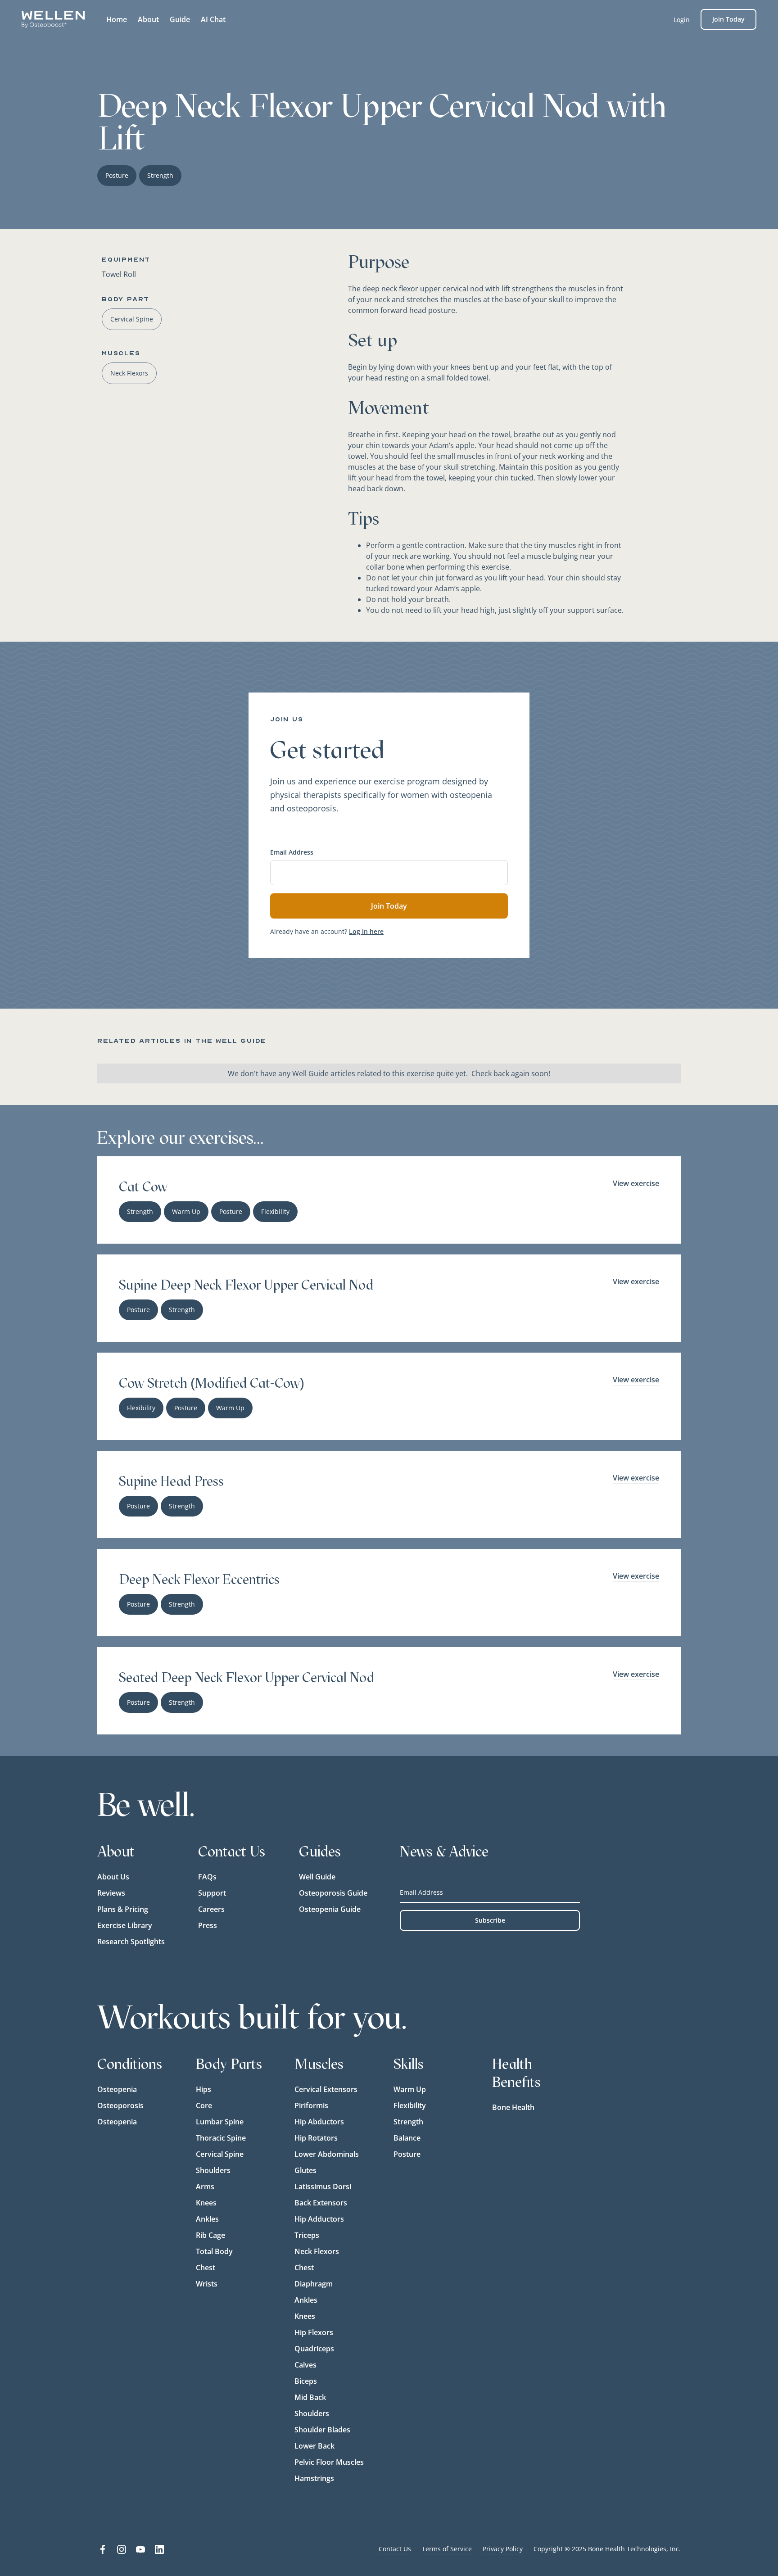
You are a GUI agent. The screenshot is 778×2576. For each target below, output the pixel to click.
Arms (205, 2187)
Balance (407, 2138)
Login (682, 20)
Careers (211, 1909)
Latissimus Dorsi (323, 2187)
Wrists (207, 2284)
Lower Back (314, 2446)
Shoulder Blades (322, 2430)
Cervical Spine (220, 2154)
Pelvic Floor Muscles (329, 2462)
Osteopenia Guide (330, 1909)
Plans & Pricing (123, 1909)
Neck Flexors (317, 2251)
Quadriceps (314, 2349)
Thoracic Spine (221, 2138)
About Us (113, 1877)
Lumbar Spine (220, 2122)
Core (204, 2105)
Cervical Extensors (326, 2089)
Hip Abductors (319, 2122)
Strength (408, 2122)
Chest (206, 2268)
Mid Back (310, 2397)
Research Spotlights (131, 1942)
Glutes (305, 2170)
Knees (206, 2203)
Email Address (292, 852)
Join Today (728, 19)
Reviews (111, 1893)
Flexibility (410, 2105)
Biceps (306, 2381)
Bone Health (513, 2107)
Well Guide (317, 1877)
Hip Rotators (316, 2138)
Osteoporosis (120, 2105)
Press (208, 1925)
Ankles (207, 2219)
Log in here (366, 931)
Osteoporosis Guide (333, 1893)
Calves (305, 2365)
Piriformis (311, 2105)
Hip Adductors (319, 2219)
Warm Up (410, 2089)
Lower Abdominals (327, 2154)
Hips (204, 2089)
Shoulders (213, 2170)
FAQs (207, 1877)
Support (212, 1893)
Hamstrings (314, 2478)
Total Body (214, 2251)
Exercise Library (125, 1925)
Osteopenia (117, 2089)
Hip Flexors (314, 2332)
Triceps (307, 2235)
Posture (407, 2154)
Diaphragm (314, 2284)
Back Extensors (321, 2203)
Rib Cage (210, 2235)
